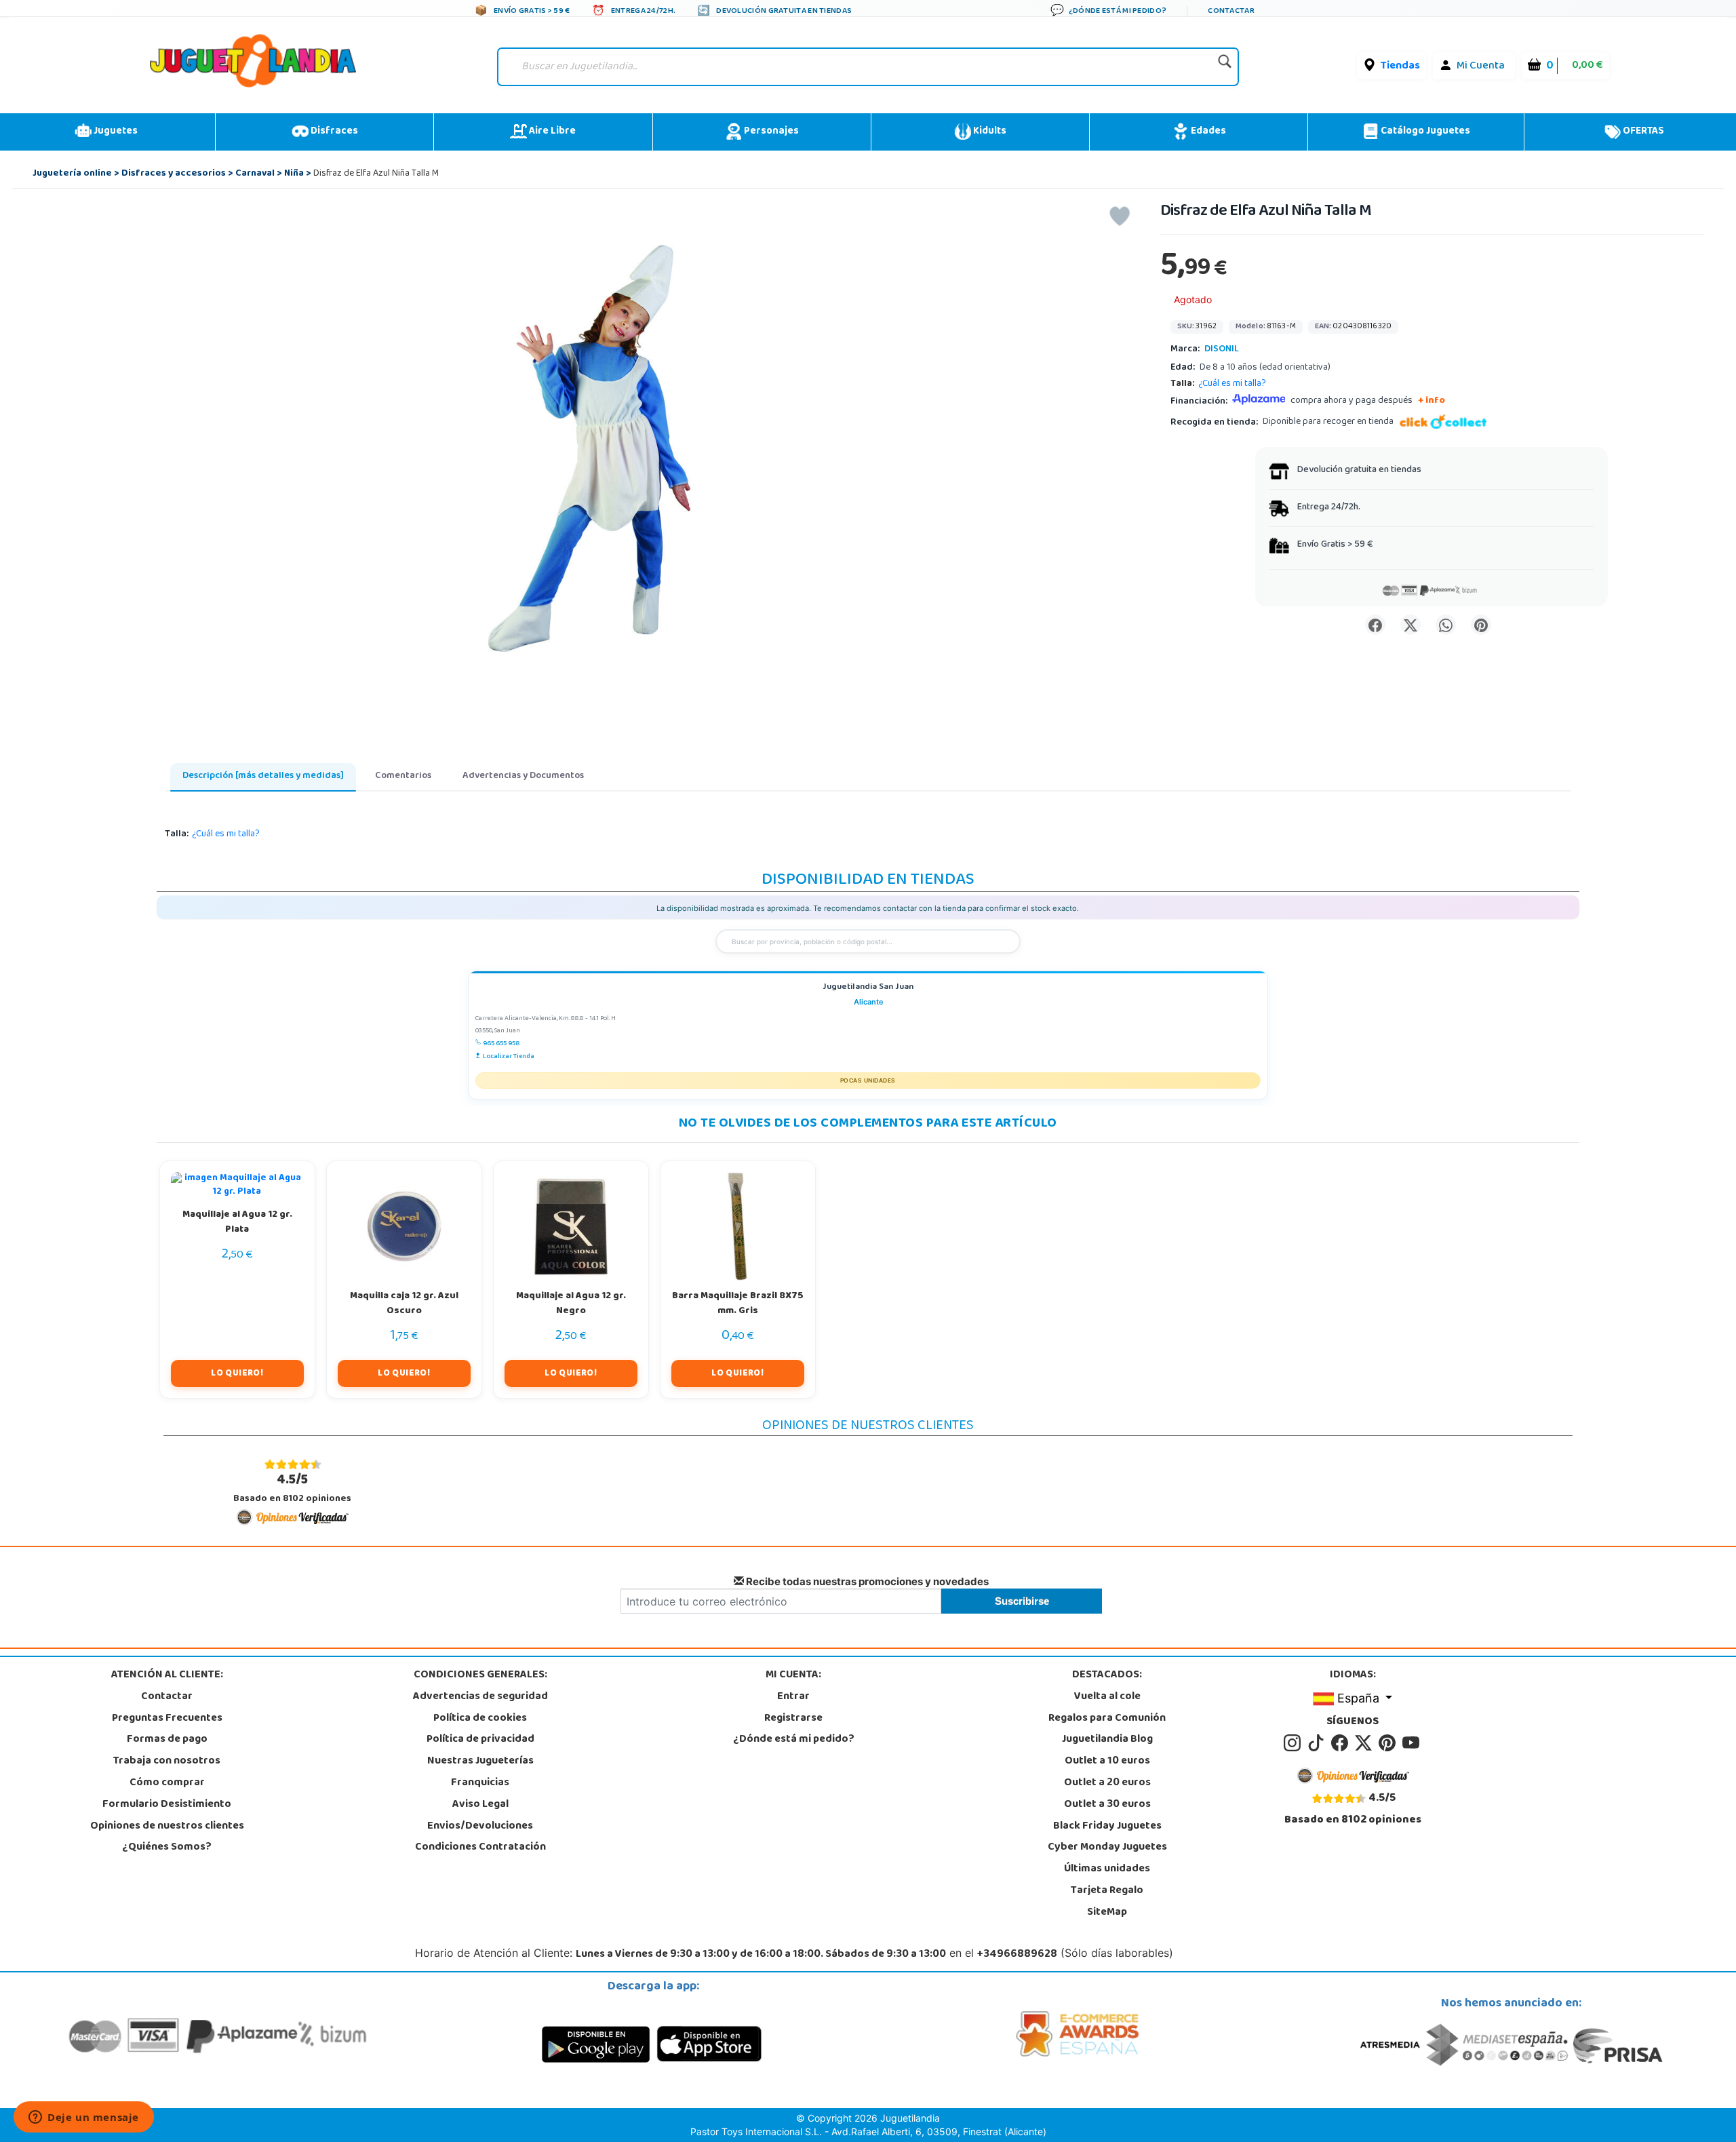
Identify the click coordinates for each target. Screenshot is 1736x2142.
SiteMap (1107, 1913)
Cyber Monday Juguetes (1107, 1848)
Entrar (793, 1697)
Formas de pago (167, 1740)
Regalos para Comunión (1107, 1719)
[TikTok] (1318, 1744)
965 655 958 (501, 1044)
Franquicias (480, 1783)
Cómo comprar (167, 1783)
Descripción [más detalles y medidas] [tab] (263, 776)
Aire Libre (551, 132)
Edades (1207, 132)
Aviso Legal (480, 1805)
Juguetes (115, 132)
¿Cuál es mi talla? (1232, 384)
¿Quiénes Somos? (167, 1848)
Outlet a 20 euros (1107, 1783)
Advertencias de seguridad (480, 1697)
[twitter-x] (1365, 1744)
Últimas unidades (1107, 1869)
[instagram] (1294, 1744)
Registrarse (793, 1719)
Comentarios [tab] (403, 776)
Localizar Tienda (509, 1057)
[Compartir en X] (1410, 625)
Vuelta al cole (1107, 1697)
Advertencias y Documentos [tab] (523, 776)
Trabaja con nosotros (167, 1761)
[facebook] (1342, 1744)
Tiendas (1400, 66)
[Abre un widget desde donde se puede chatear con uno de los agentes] (84, 2118)
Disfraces (333, 132)
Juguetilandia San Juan (868, 988)
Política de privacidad (480, 1740)
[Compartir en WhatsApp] (1446, 625)
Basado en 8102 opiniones (292, 1488)
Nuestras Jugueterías (480, 1761)
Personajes (770, 132)
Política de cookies (480, 1719)
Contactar (167, 1697)
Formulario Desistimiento (167, 1805)
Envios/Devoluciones (480, 1827)
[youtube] (1412, 1744)
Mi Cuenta (1481, 66)
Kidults (989, 132)
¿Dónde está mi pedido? (794, 1740)
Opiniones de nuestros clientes (167, 1827)
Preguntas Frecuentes (167, 1719)
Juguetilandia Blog (1107, 1740)
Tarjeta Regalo (1107, 1891)
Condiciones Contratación (480, 1848)
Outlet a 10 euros (1107, 1761)
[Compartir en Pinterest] (1481, 625)
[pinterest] (1389, 1744)
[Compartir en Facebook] (1375, 625)
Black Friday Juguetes (1107, 1827)
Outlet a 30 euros (1107, 1805)
